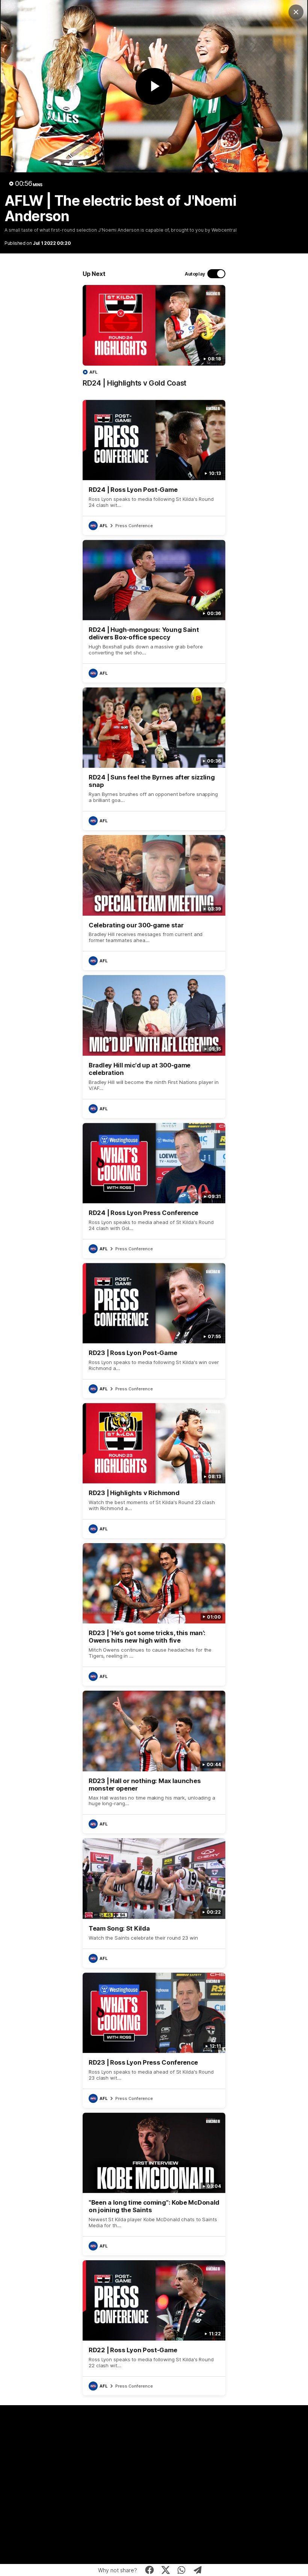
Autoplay (195, 274)
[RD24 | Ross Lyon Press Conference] (154, 1191)
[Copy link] (198, 2570)
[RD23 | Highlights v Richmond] (154, 1471)
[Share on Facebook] (150, 2570)
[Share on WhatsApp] (182, 2570)
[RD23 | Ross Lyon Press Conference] (154, 2040)
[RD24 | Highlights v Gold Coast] (154, 340)
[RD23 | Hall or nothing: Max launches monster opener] (154, 1762)
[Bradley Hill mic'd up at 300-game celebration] (154, 1046)
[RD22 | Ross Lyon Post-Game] (154, 2328)
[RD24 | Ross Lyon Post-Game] (154, 467)
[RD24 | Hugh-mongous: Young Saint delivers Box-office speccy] (154, 611)
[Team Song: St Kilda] (154, 1903)
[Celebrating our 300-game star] (154, 903)
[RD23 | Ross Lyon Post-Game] (154, 1331)
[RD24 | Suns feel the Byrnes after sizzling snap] (154, 759)
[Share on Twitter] (165, 2570)
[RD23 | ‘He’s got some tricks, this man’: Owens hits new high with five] (154, 1614)
